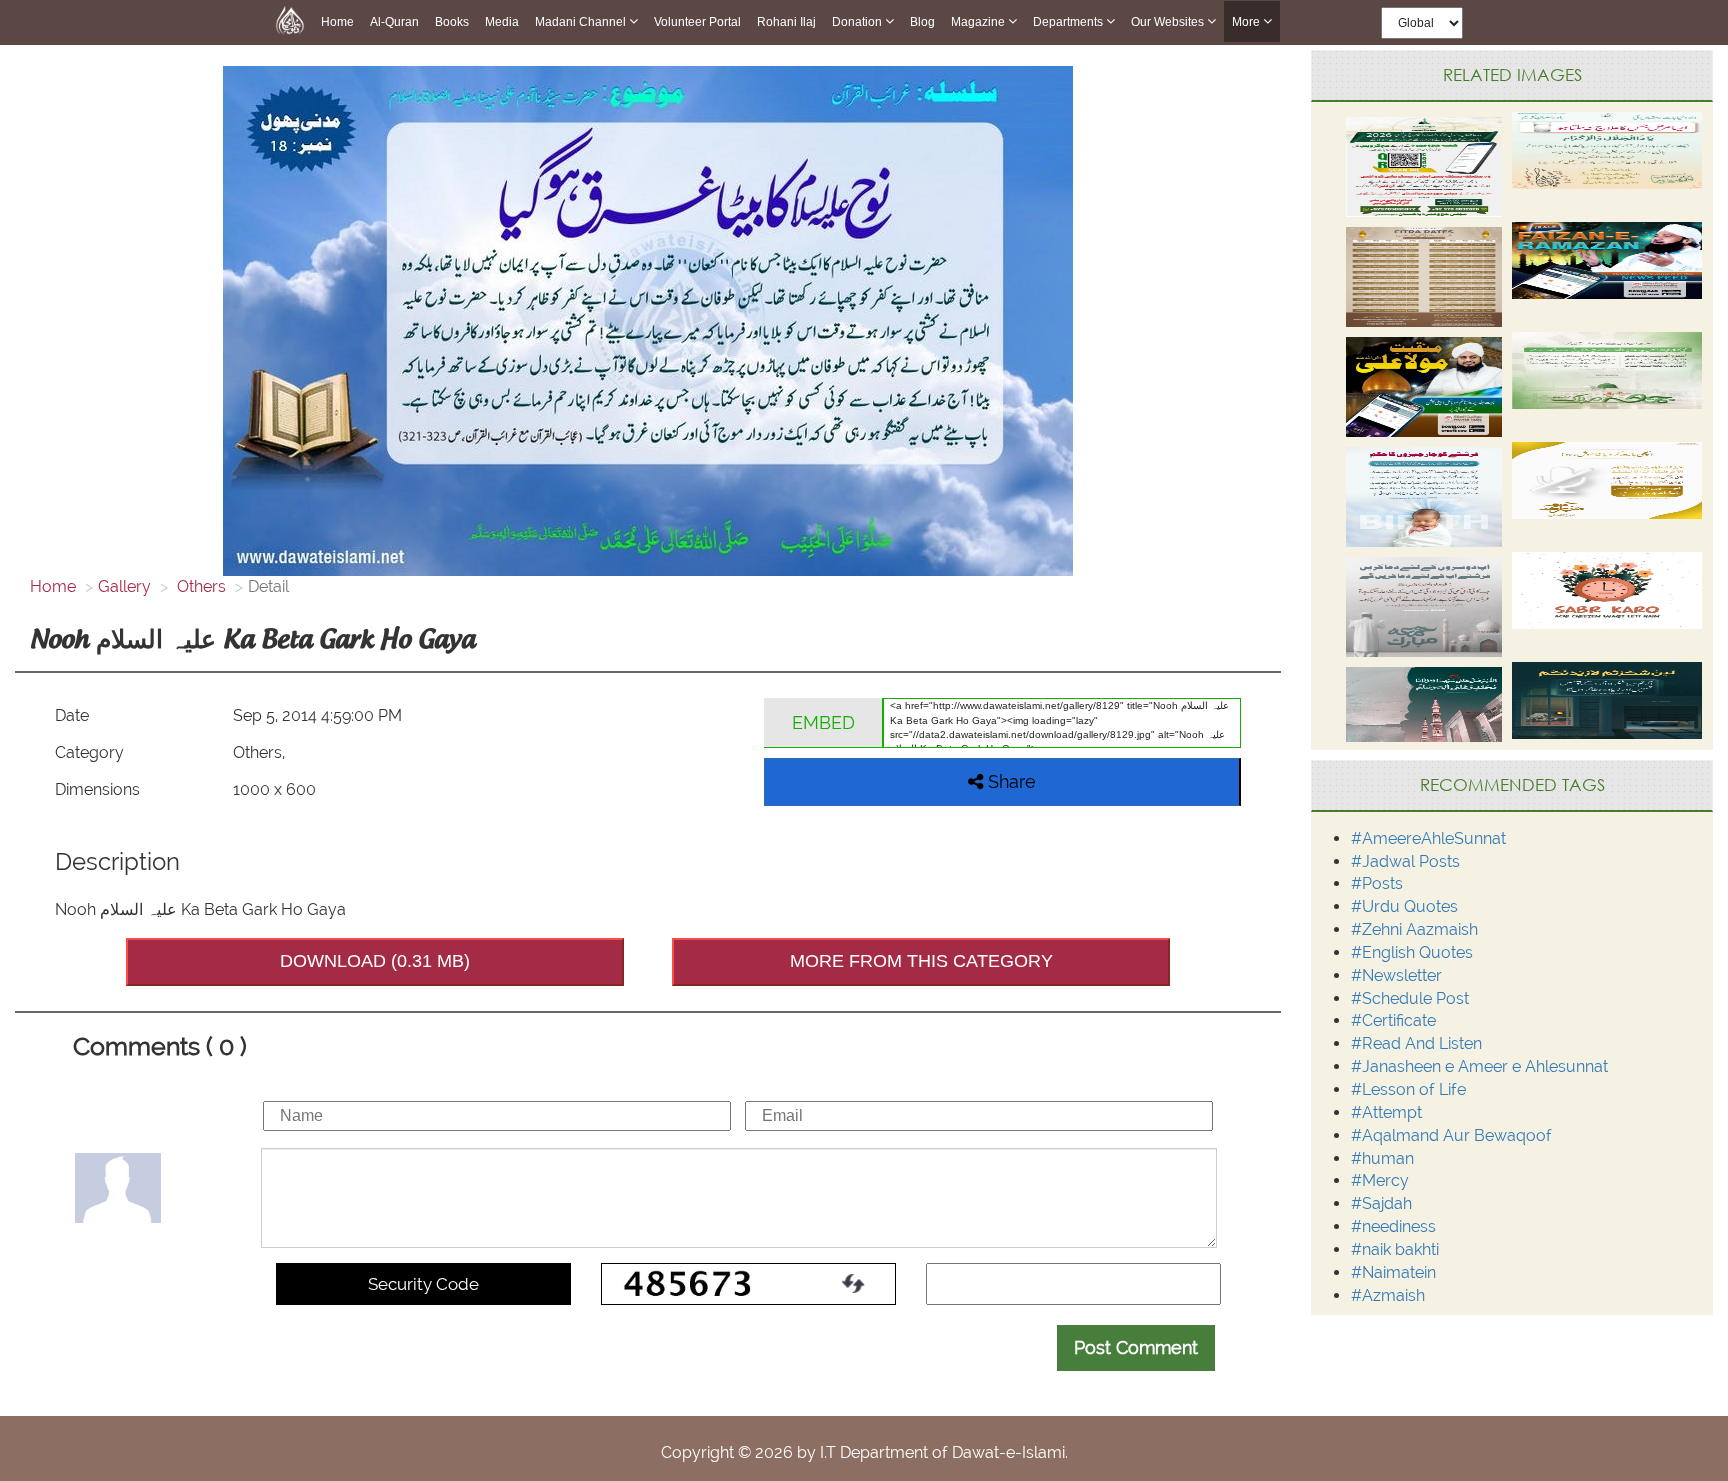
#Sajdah (1381, 1203)
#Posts (1377, 883)
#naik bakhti (1395, 1249)
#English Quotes (1412, 952)
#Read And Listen (1416, 1043)
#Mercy (1380, 1180)
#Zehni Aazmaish (1414, 929)
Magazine (979, 22)
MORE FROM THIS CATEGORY (921, 961)
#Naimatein (1393, 1272)
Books (452, 22)
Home (337, 22)
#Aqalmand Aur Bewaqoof (1451, 1135)
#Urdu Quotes (1404, 906)
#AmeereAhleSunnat (1428, 838)
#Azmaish (1388, 1295)
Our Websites (1169, 22)
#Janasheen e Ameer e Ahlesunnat (1479, 1066)
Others (199, 586)
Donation (858, 22)
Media (502, 22)
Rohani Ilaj (786, 22)
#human (1382, 1158)
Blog (922, 22)
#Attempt (1386, 1112)
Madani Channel (582, 22)
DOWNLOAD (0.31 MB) (375, 961)
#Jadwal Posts (1405, 861)
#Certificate (1393, 1020)
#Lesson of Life (1408, 1089)
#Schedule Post (1410, 998)
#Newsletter (1396, 975)
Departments (1069, 22)
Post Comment (1136, 1347)
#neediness (1393, 1226)
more (1247, 22)
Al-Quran (394, 22)
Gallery (124, 586)
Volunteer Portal (697, 22)
